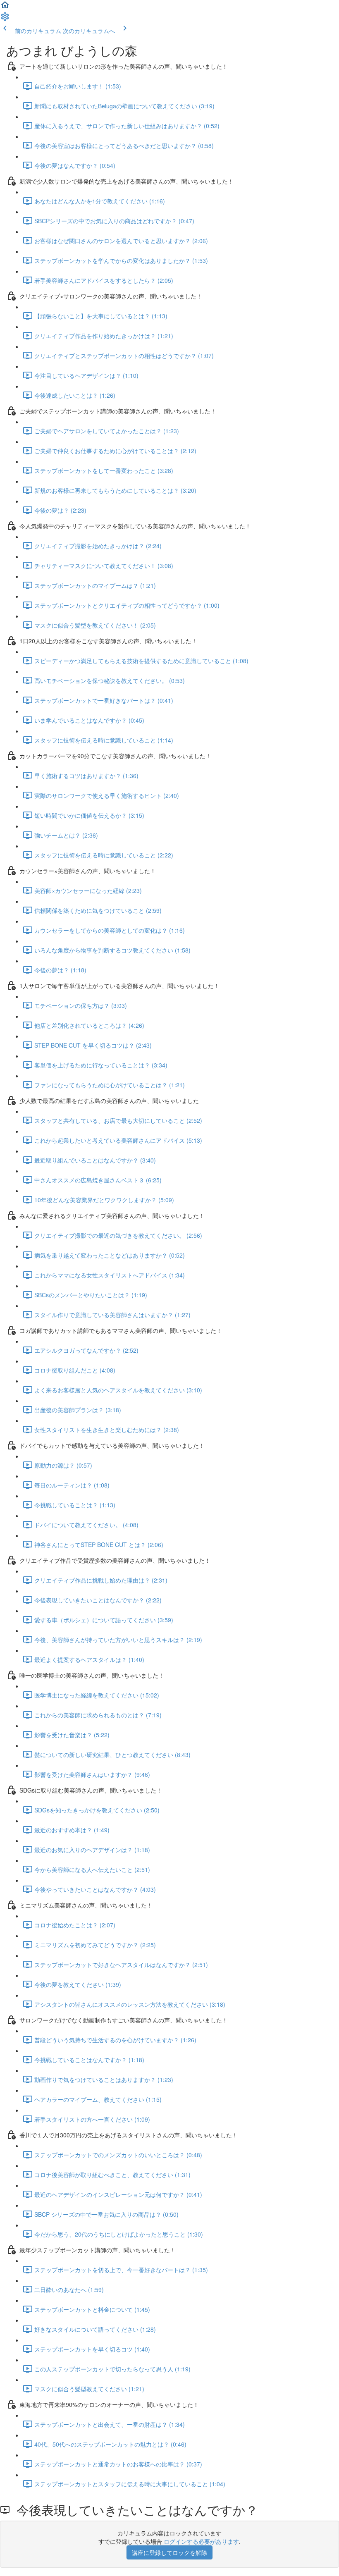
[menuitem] (5, 19)
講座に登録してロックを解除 (169, 2552)
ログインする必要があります (201, 2541)
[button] (5, 7)
